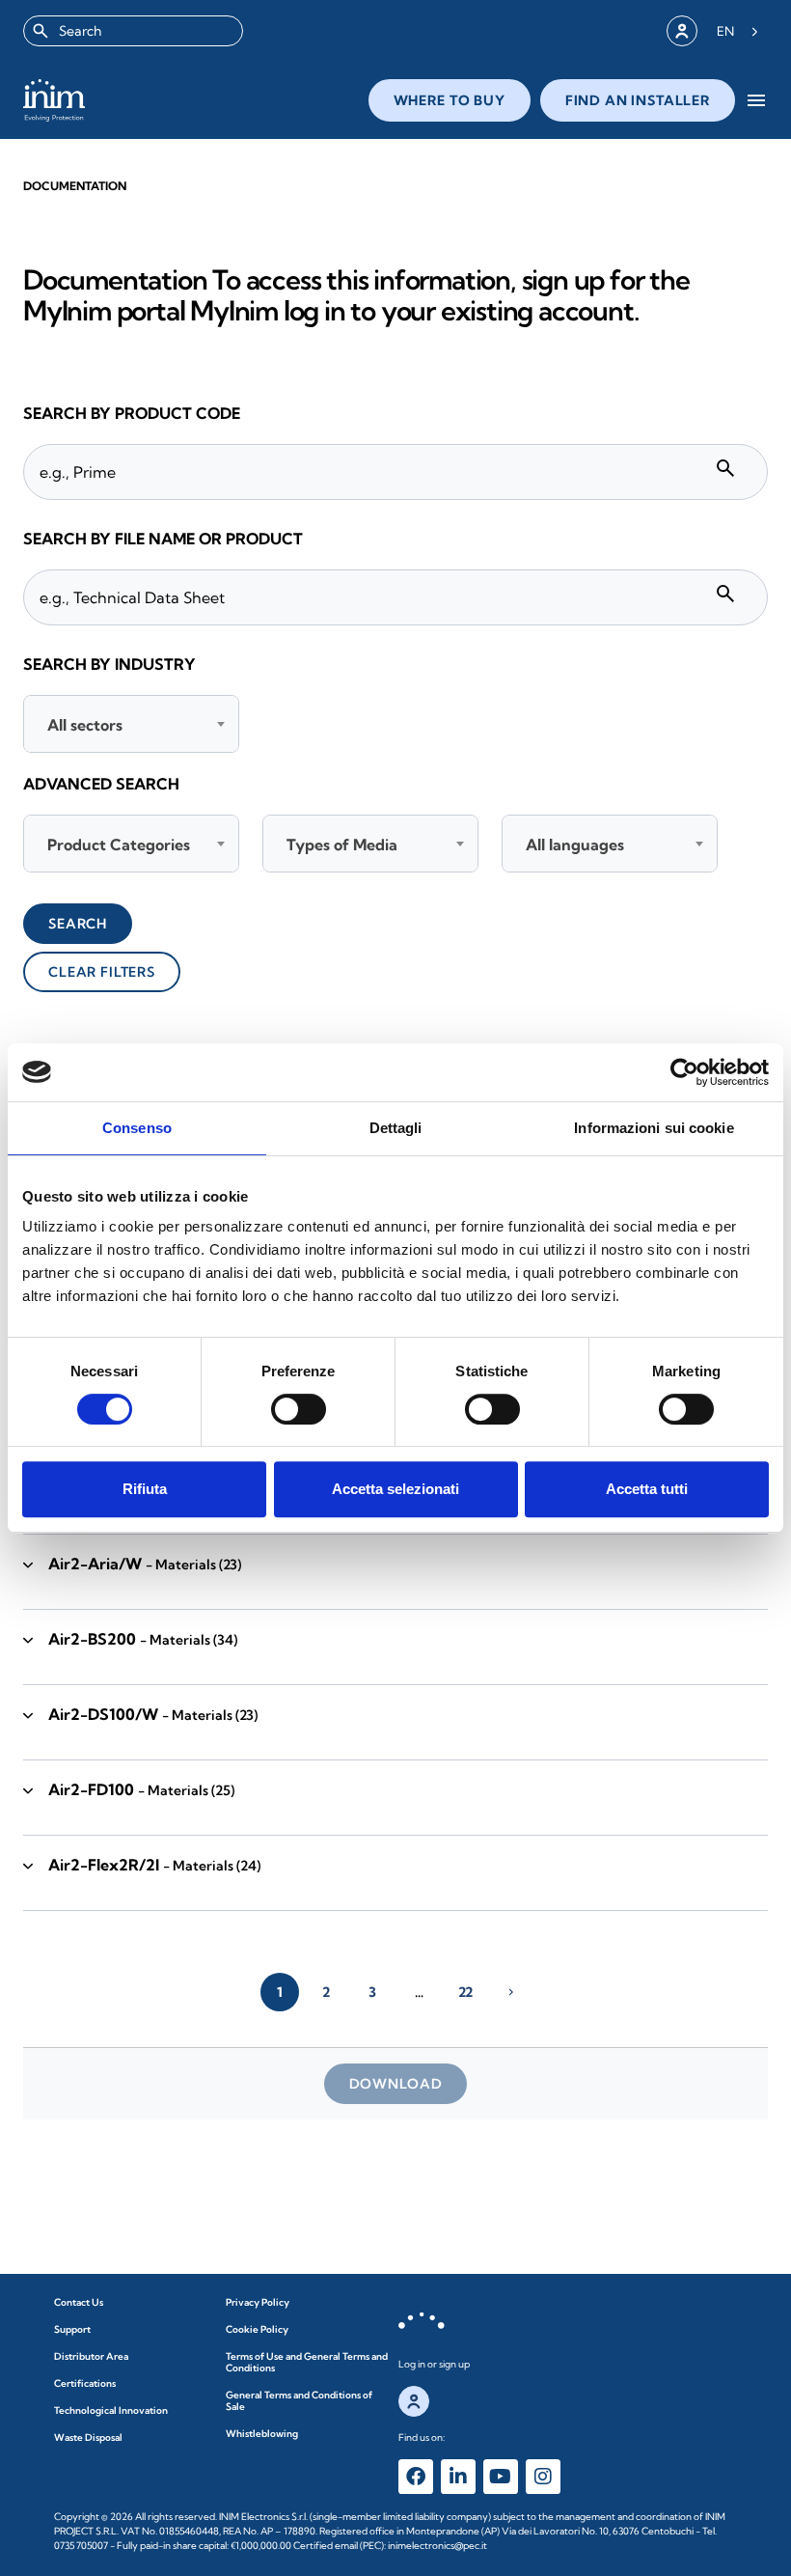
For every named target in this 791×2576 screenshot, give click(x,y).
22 (465, 1992)
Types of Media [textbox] (342, 845)
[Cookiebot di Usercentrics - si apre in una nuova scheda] (684, 1072)
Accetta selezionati (395, 1489)
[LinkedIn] (458, 2477)
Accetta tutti (647, 1489)
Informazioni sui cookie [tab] (654, 1128)
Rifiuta (145, 1489)
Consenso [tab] (137, 1128)
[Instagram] (543, 2477)
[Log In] (682, 31)
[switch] (299, 1409)
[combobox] (133, 31)
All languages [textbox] (575, 845)
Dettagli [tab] (396, 1128)
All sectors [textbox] (85, 725)
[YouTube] (501, 2477)
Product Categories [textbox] (119, 845)
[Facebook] (416, 2477)
